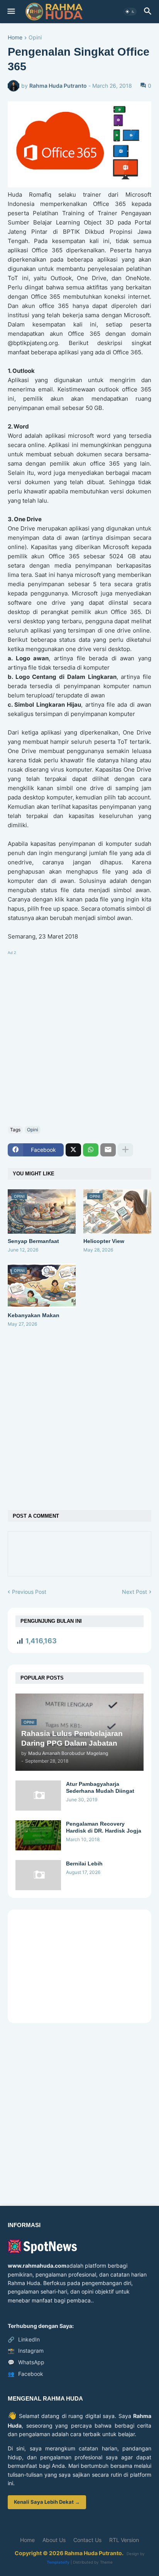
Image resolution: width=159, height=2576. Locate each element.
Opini (35, 38)
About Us (54, 2540)
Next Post (134, 1592)
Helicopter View (104, 1241)
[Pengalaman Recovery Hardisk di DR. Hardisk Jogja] (38, 1835)
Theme (106, 2562)
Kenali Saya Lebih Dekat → (47, 2502)
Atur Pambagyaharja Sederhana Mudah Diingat (100, 1787)
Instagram (26, 2351)
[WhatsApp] (91, 1150)
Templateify (58, 2562)
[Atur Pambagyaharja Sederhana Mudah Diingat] (38, 1796)
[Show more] (125, 1150)
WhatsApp (26, 2362)
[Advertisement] (79, 1037)
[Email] (108, 1150)
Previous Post (29, 1592)
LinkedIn (24, 2339)
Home (15, 38)
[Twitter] (73, 1150)
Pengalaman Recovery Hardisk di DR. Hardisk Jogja (104, 1827)
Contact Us (87, 2540)
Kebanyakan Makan (34, 1315)
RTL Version (124, 2540)
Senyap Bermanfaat (33, 1241)
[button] (11, 12)
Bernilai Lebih (84, 1864)
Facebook (25, 2374)
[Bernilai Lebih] (38, 1875)
